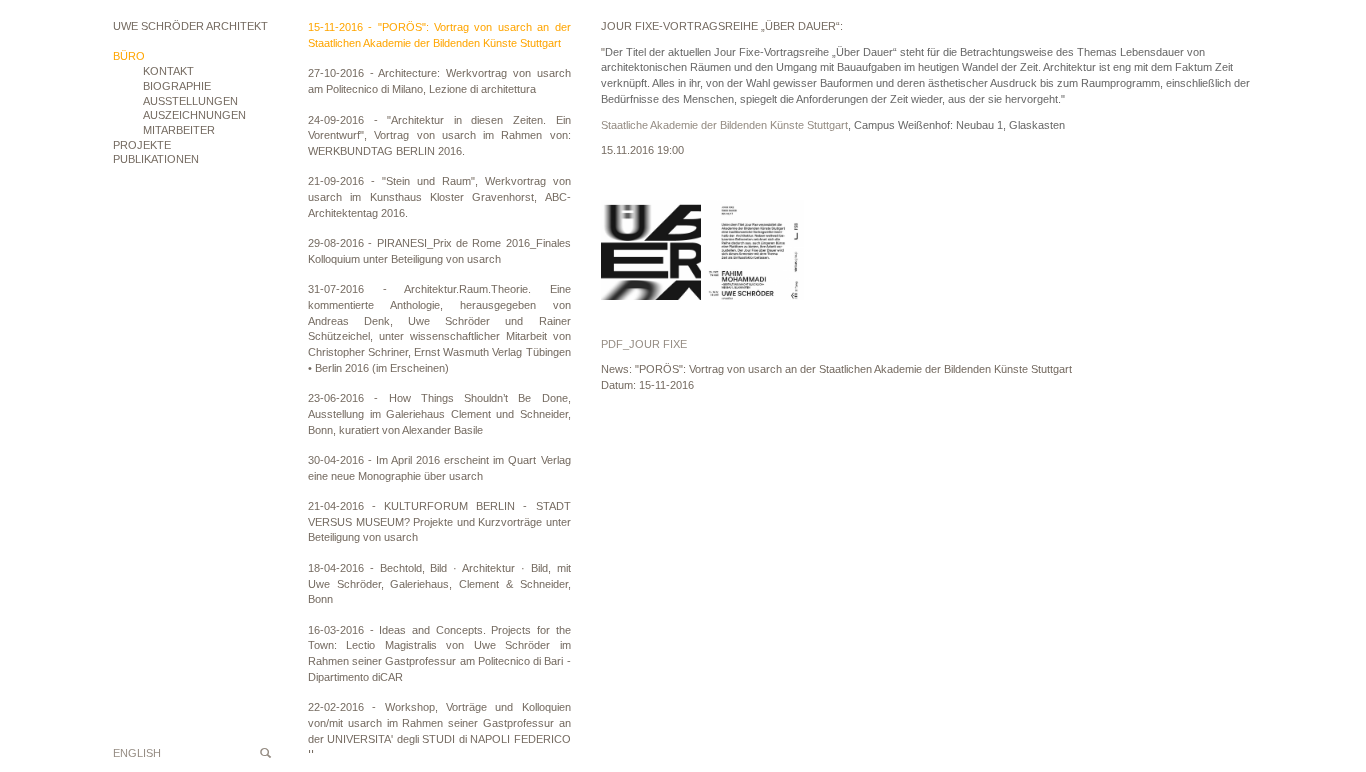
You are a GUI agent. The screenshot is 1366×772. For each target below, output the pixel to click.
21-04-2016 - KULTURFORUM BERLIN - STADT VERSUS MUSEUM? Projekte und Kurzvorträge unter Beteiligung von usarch (439, 521)
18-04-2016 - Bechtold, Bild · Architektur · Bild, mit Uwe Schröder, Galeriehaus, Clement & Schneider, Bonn (439, 583)
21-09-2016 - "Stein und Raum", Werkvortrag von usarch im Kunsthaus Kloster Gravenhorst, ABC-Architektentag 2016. (439, 196)
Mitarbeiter (179, 130)
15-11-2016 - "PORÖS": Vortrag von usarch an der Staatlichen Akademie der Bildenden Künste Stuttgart (439, 35)
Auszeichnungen (194, 115)
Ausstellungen (190, 101)
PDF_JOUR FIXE (644, 344)
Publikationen (156, 159)
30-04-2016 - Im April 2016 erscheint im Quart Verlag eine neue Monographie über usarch (439, 468)
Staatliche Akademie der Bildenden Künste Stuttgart (724, 125)
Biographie (177, 86)
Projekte (142, 145)
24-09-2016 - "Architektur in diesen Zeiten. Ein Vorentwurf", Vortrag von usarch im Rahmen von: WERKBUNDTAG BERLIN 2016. (439, 135)
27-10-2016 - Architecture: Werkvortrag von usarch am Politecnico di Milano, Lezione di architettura (439, 81)
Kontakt (168, 71)
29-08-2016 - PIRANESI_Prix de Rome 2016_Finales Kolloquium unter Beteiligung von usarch (439, 251)
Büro (129, 56)
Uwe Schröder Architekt (190, 26)
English (137, 753)
